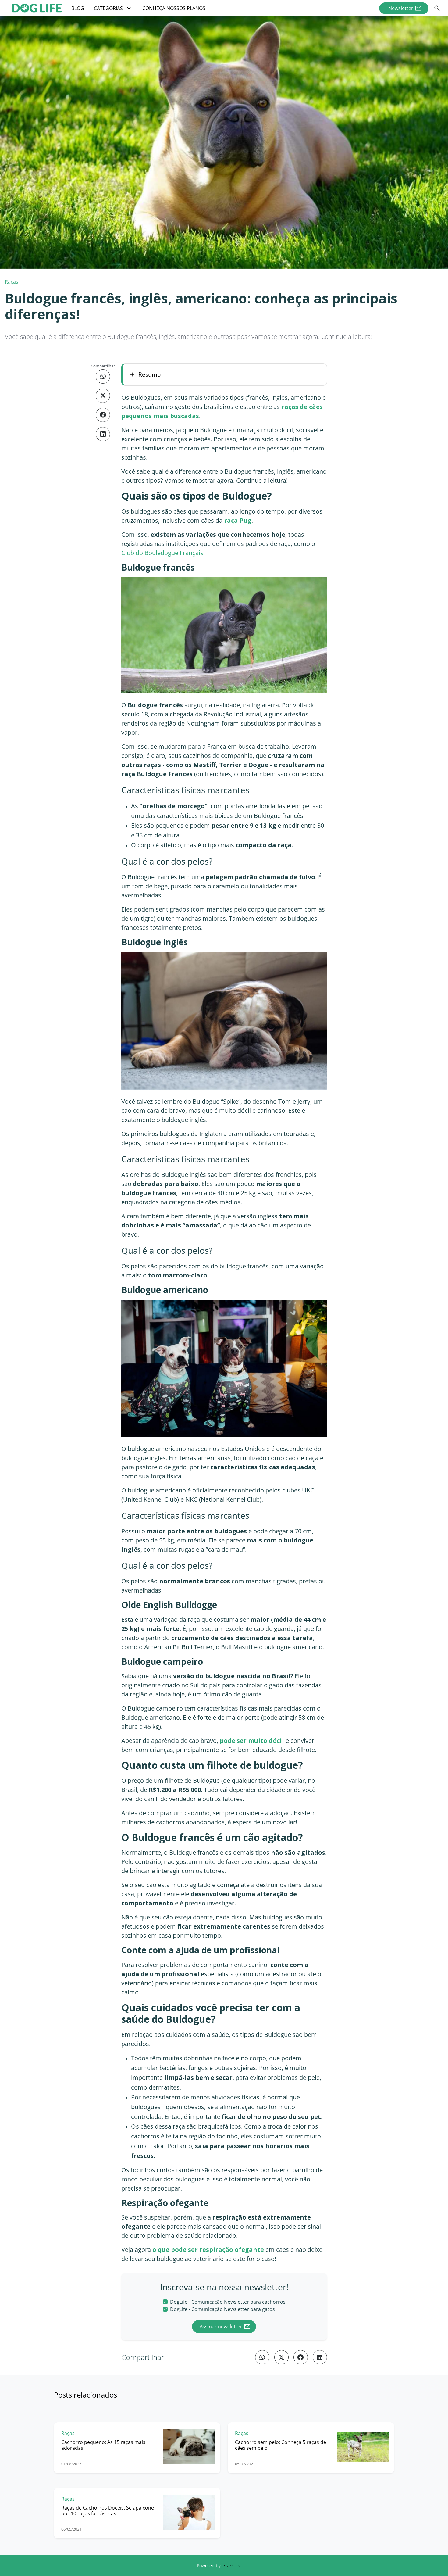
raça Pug (238, 520)
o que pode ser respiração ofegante (208, 2250)
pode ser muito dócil (252, 1741)
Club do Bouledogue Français (162, 553)
